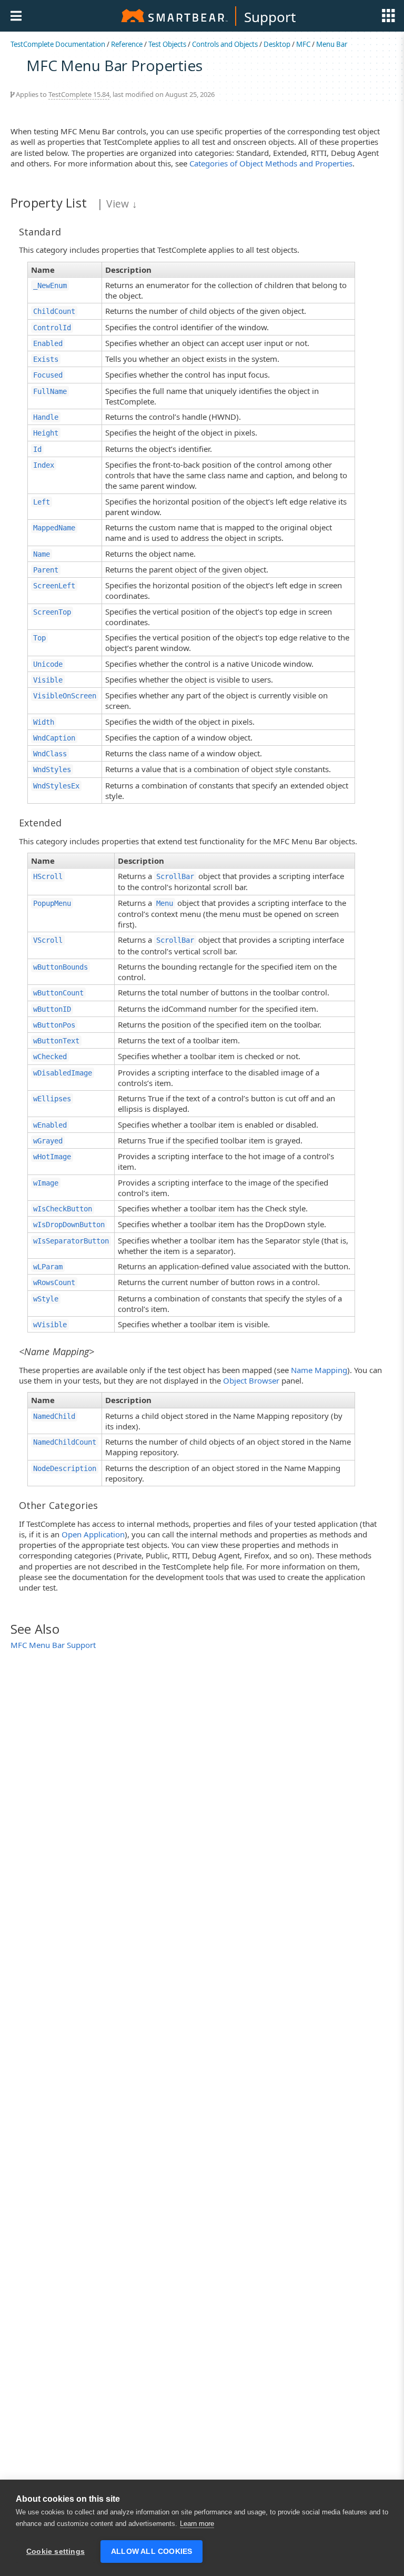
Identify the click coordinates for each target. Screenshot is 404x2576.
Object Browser (251, 1380)
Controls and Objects (225, 44)
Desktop (277, 44)
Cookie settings (55, 2552)
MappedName (54, 528)
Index (44, 465)
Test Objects (167, 44)
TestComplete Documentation (58, 44)
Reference (127, 44)
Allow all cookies (151, 2552)
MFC (303, 44)
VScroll (48, 940)
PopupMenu (52, 903)
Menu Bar (332, 44)
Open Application (93, 1534)
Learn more (197, 2524)
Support (270, 17)
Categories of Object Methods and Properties (271, 163)
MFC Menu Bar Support (53, 1645)
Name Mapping (319, 1370)
